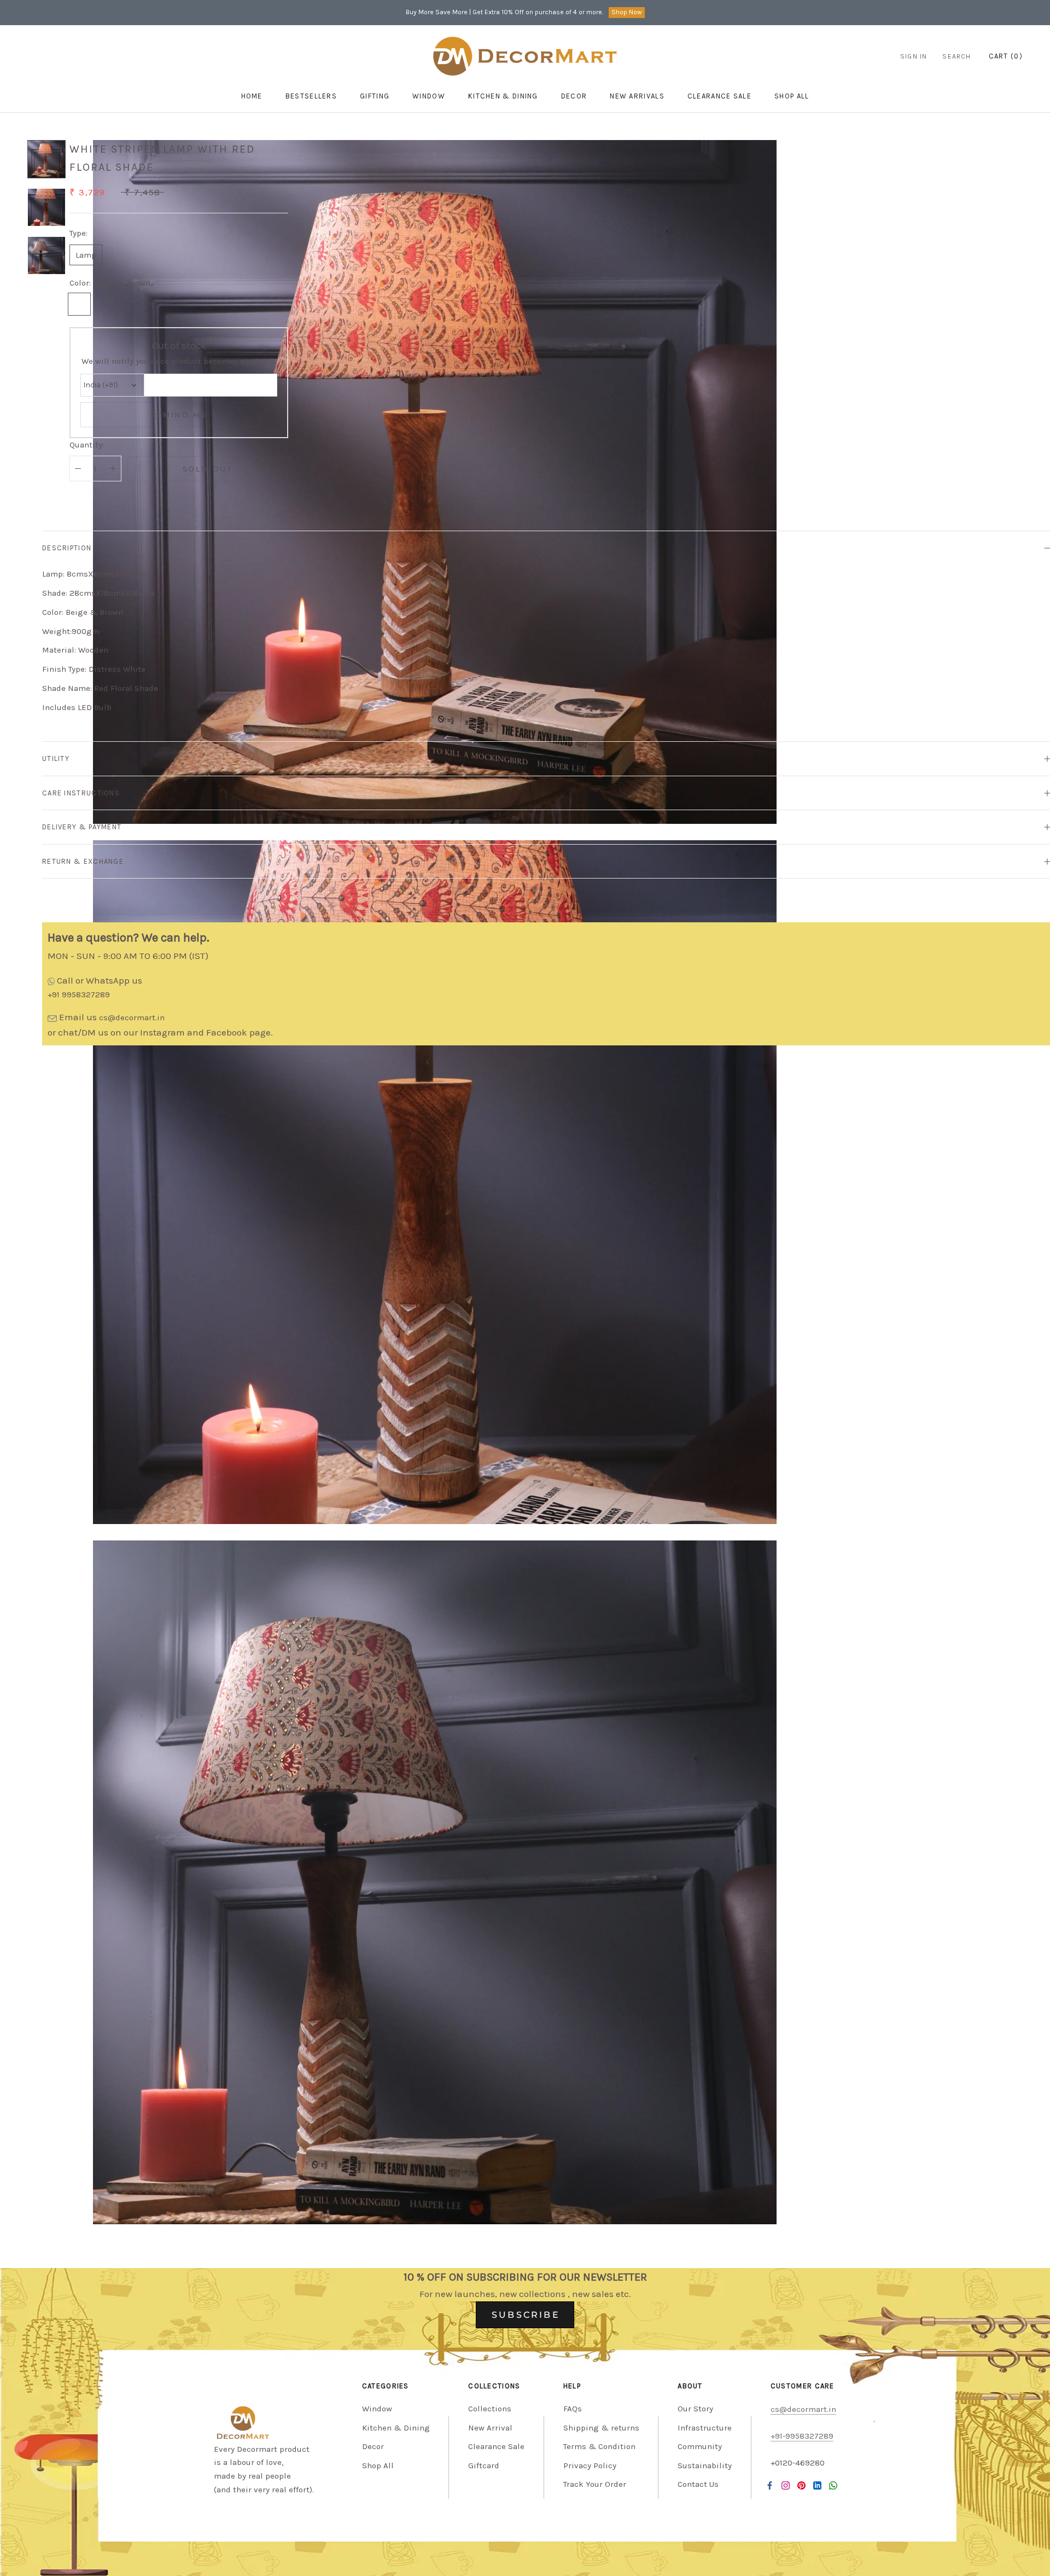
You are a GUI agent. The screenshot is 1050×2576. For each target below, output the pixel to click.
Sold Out (208, 469)
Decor (574, 96)
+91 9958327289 (79, 995)
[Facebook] (770, 2485)
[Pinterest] (801, 2485)
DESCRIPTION (67, 548)
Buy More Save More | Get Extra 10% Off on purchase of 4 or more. (504, 12)
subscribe (526, 2315)
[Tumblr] (833, 2485)
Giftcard (484, 2465)
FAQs (573, 2409)
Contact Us (698, 2484)
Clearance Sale (719, 96)
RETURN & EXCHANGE (83, 861)
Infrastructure (705, 2428)
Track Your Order (595, 2484)
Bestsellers (311, 96)
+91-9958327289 (802, 2436)
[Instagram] (786, 2485)
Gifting (375, 96)
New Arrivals (637, 96)
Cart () (1006, 56)
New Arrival (490, 2428)
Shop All (378, 2465)
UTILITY (56, 758)
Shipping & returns (601, 2428)
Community (700, 2446)
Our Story (695, 2409)
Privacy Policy (590, 2465)
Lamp (86, 255)
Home (252, 96)
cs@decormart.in (132, 1017)
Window (429, 96)
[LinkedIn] (817, 2485)
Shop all (792, 96)
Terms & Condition (599, 2446)
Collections (490, 2409)
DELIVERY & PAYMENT (82, 827)
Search (956, 56)
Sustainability (705, 2465)
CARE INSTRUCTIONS (81, 793)
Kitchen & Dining (503, 96)
